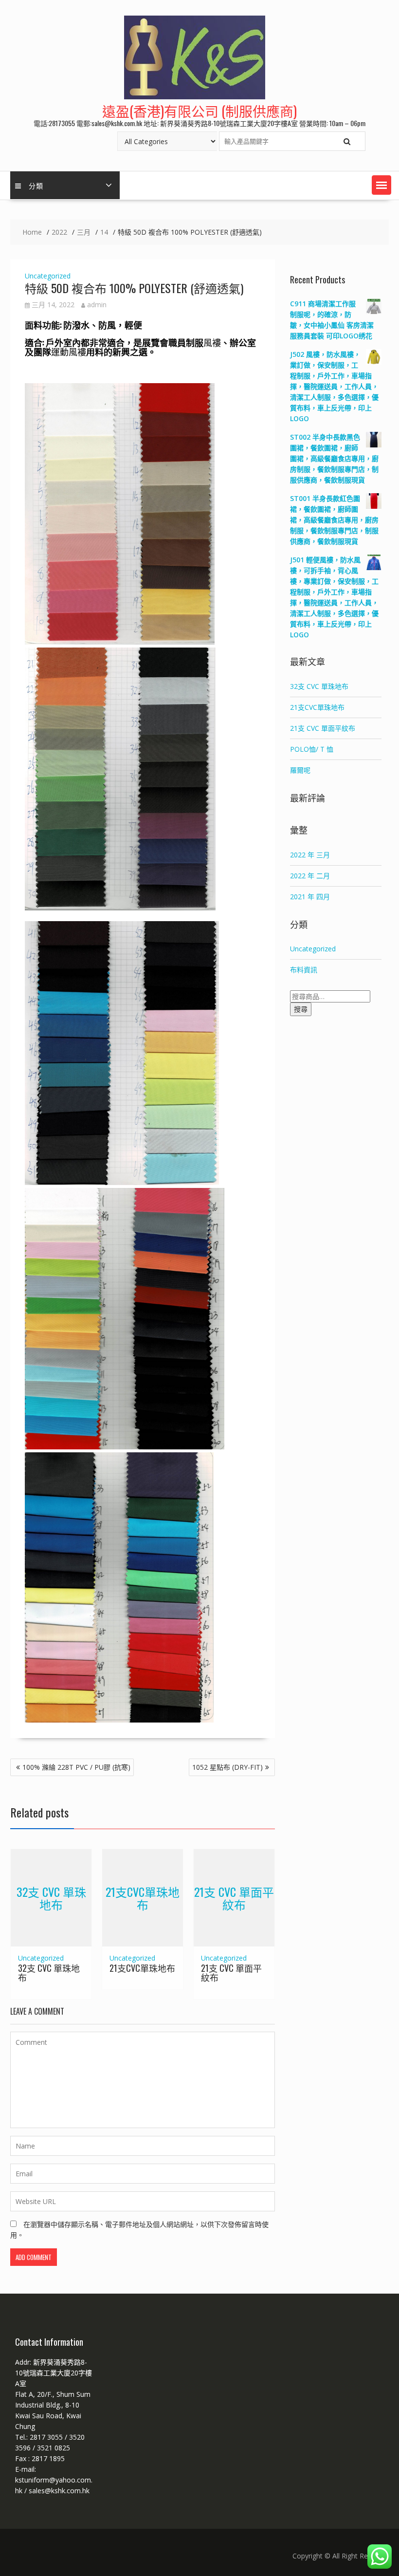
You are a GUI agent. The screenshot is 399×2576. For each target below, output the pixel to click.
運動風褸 (69, 352)
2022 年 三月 (310, 855)
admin (97, 305)
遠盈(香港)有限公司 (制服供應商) (199, 111)
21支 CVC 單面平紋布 (234, 1897)
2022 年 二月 (310, 876)
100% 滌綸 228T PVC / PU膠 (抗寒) (76, 1767)
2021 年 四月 (310, 897)
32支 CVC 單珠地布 (51, 1897)
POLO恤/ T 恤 (312, 749)
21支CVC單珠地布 (143, 1897)
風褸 (212, 342)
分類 (36, 185)
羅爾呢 (300, 770)
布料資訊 (304, 970)
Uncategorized (48, 276)
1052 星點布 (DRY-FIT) (227, 1767)
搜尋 (301, 1009)
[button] (381, 185)
